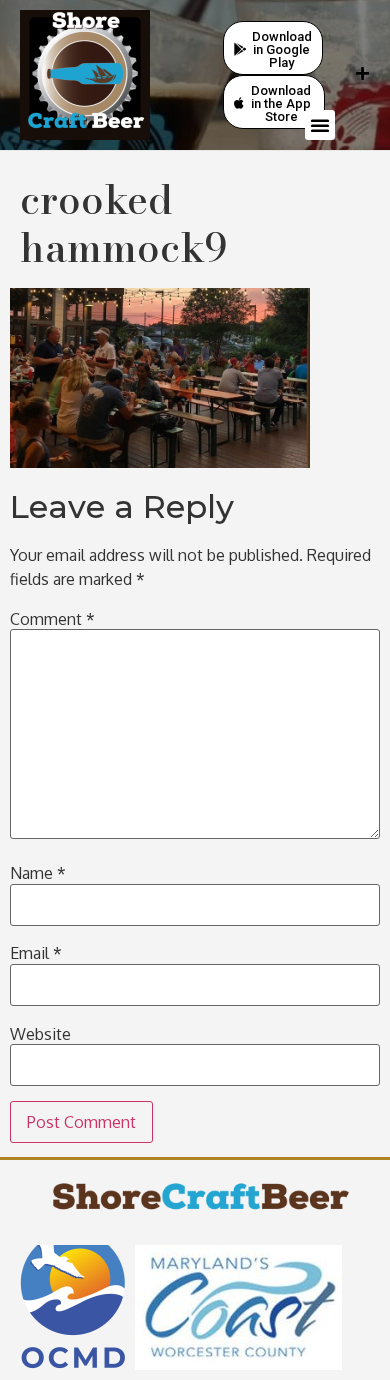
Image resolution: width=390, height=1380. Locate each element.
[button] (320, 125)
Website (40, 1034)
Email (36, 953)
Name (38, 873)
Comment (52, 619)
